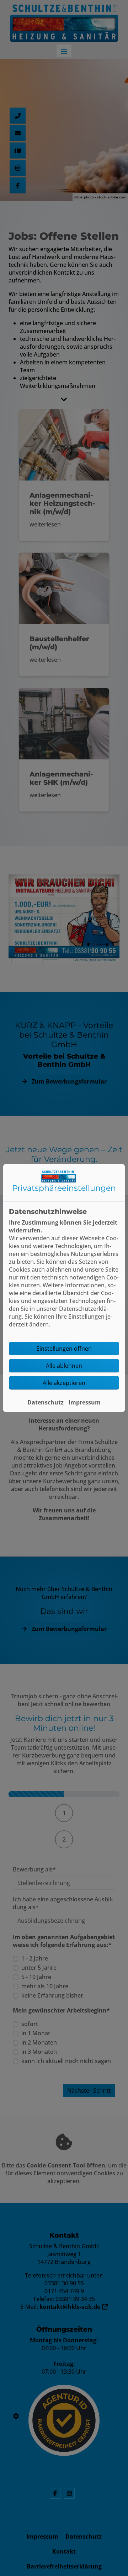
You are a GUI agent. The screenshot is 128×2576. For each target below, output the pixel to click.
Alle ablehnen (64, 1366)
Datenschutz (46, 1402)
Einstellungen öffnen (64, 1349)
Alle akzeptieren (64, 1383)
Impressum (85, 1402)
